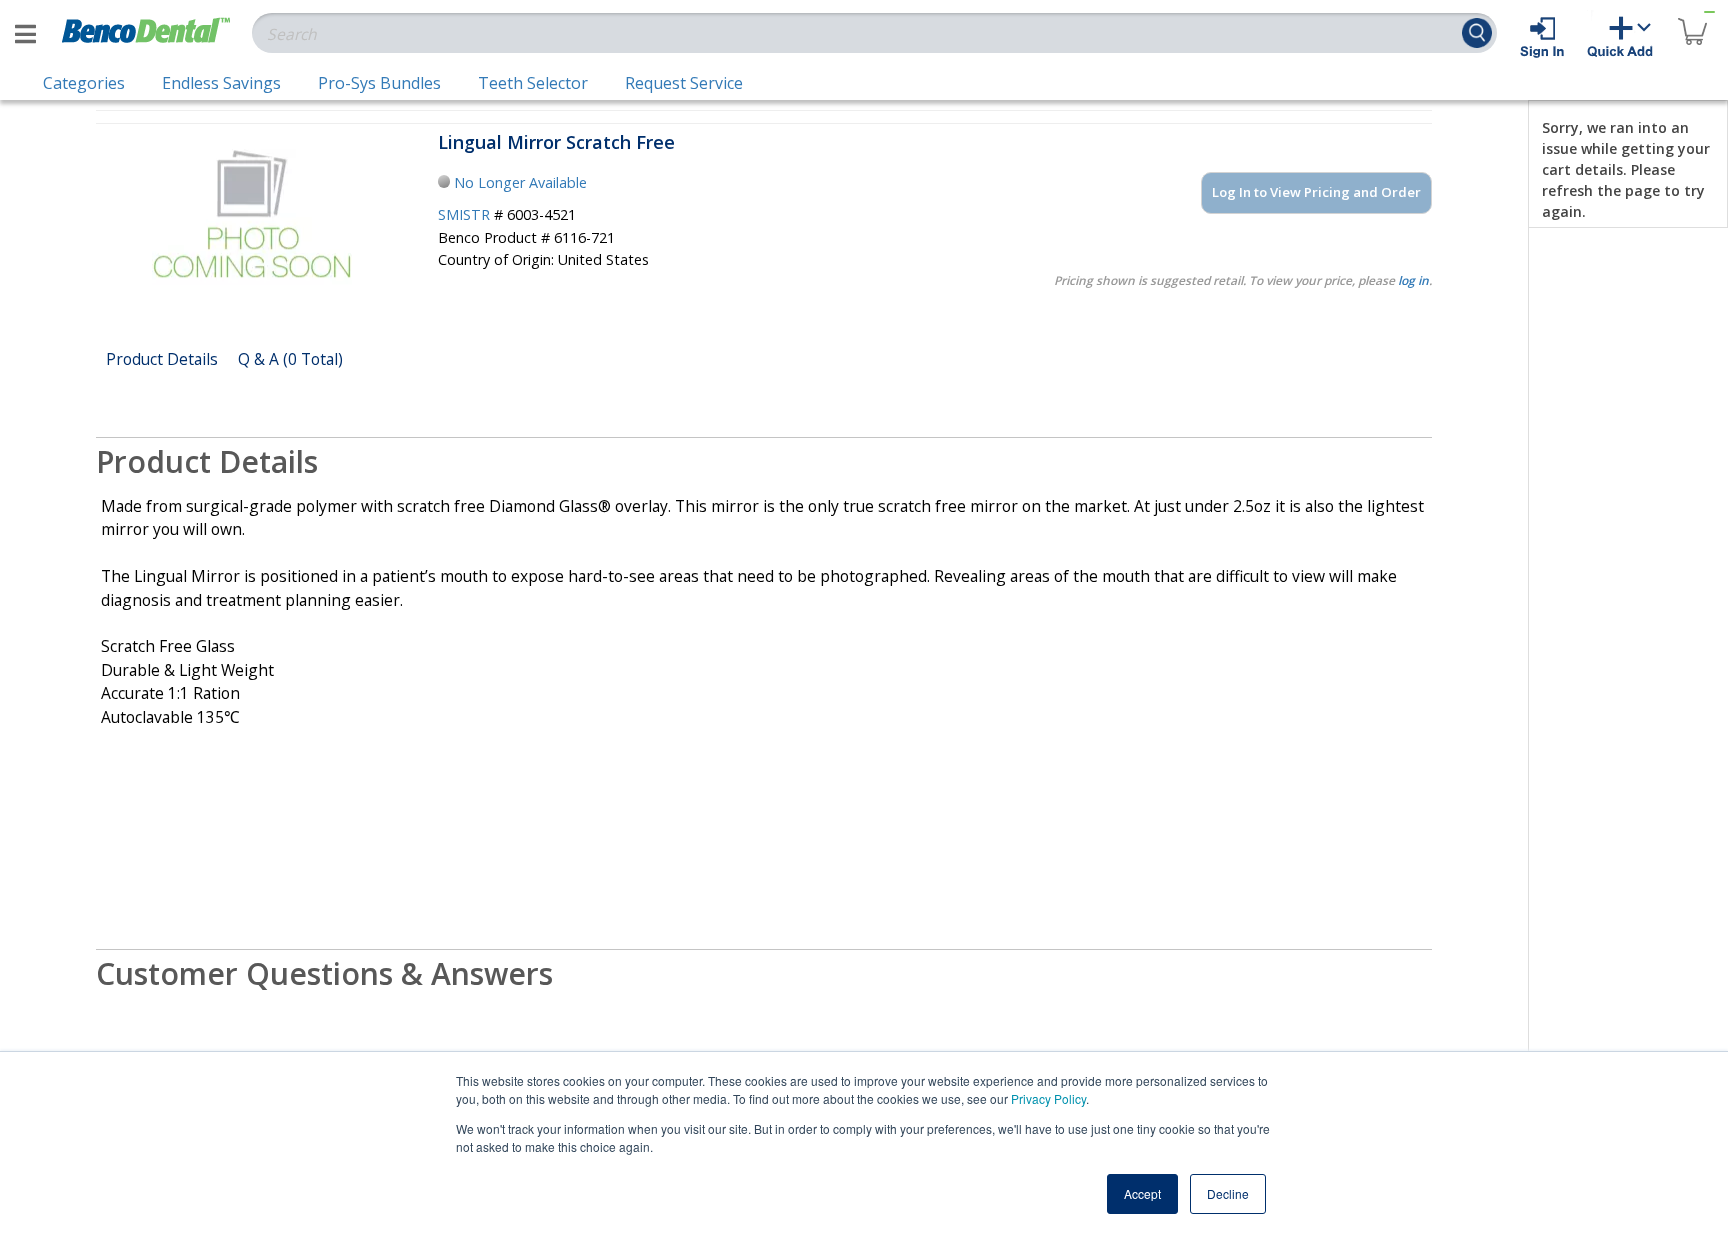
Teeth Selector (533, 83)
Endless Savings (221, 83)
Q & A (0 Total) (290, 359)
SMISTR (464, 214)
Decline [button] (1228, 1193)
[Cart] (1692, 19)
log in (1413, 280)
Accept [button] (1142, 1193)
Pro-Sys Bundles (379, 83)
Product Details (162, 359)
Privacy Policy (1048, 1098)
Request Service (684, 83)
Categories (84, 83)
